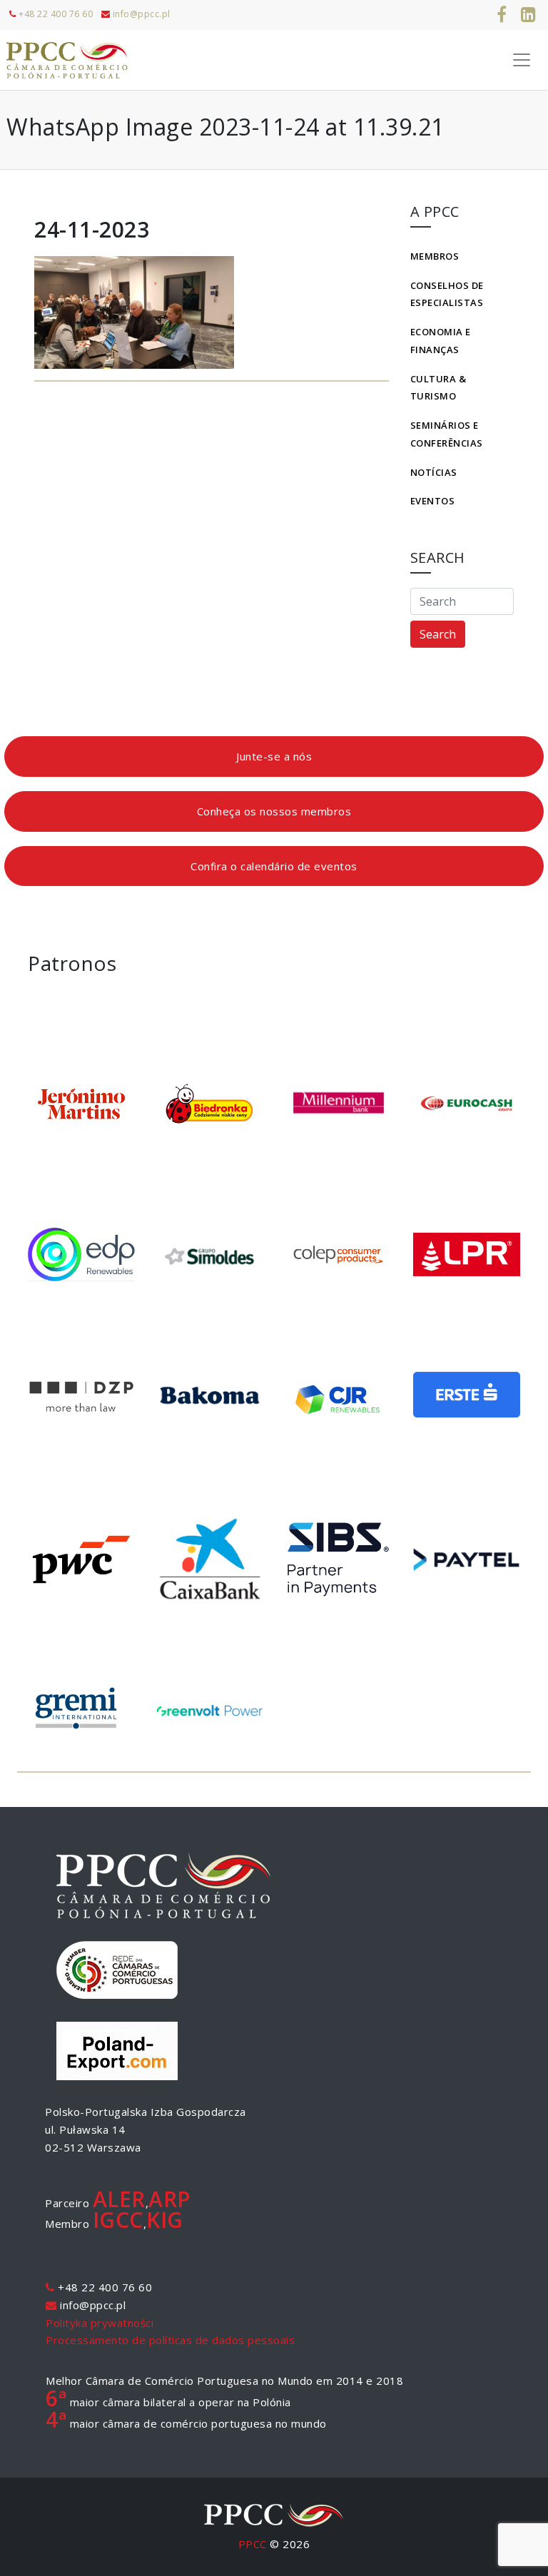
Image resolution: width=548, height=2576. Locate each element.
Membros (435, 256)
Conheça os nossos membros (274, 811)
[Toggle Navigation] (522, 60)
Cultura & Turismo (438, 388)
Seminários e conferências (447, 434)
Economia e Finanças (441, 341)
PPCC (253, 2544)
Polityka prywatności (100, 2323)
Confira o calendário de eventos (274, 866)
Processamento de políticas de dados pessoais (170, 2340)
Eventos (433, 501)
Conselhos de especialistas (447, 294)
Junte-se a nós (274, 756)
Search (438, 634)
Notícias (434, 472)
